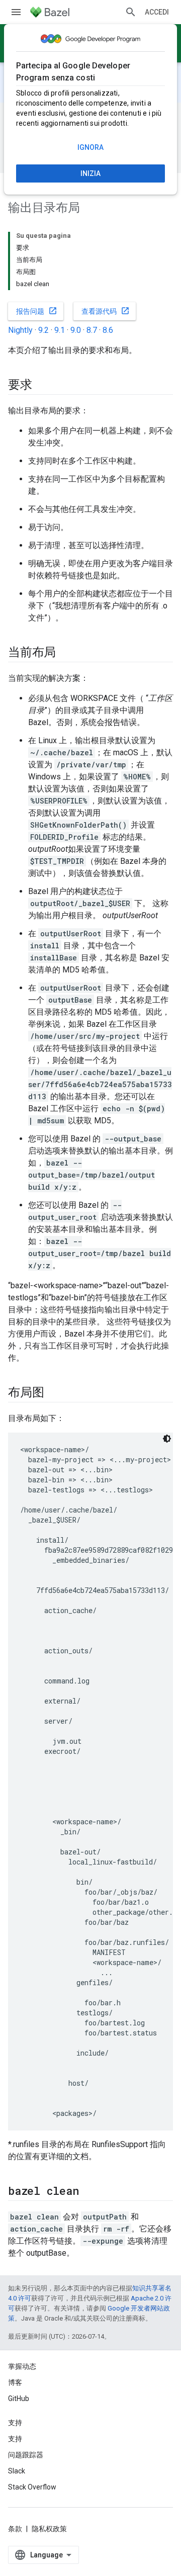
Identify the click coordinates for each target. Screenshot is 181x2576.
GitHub (19, 2399)
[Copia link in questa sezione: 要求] (42, 386)
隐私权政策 (49, 2529)
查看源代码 (106, 311)
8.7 (92, 330)
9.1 (60, 330)
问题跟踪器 (26, 2455)
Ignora (90, 147)
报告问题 (37, 311)
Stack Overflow (32, 2487)
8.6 (108, 330)
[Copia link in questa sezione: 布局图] (54, 1393)
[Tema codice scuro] (167, 1439)
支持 (15, 2439)
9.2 (43, 330)
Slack (17, 2471)
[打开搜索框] (131, 12)
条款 (15, 2529)
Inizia (90, 173)
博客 (15, 2382)
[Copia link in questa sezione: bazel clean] (88, 2192)
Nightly (20, 330)
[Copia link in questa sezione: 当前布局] (66, 653)
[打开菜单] (16, 12)
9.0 (76, 330)
